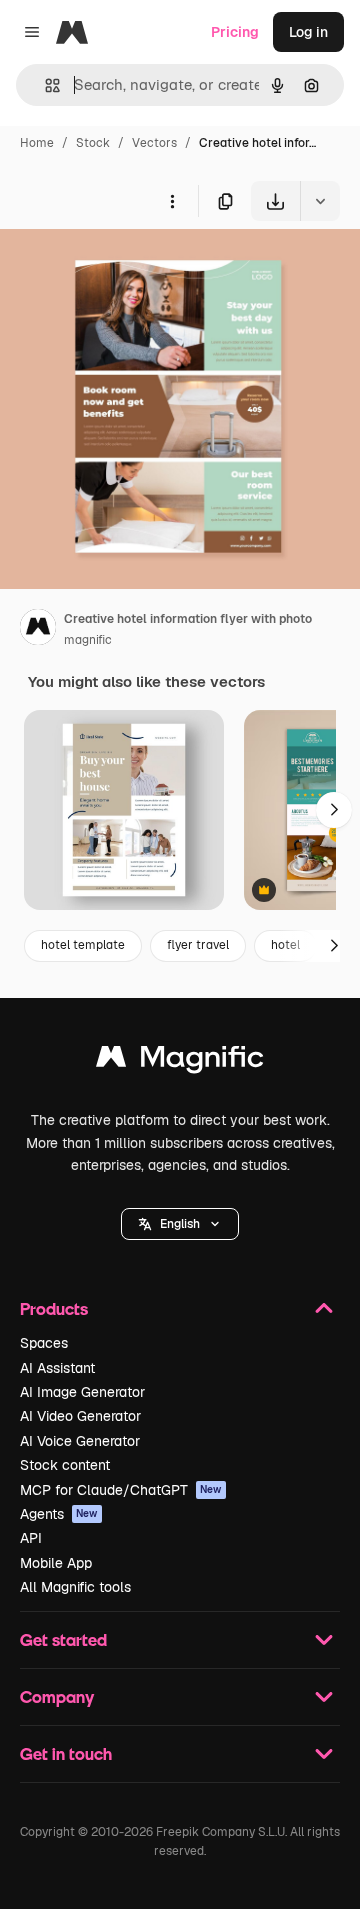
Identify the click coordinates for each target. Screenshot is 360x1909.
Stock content (65, 1465)
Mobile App (56, 1563)
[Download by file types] (320, 201)
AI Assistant (57, 1368)
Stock (93, 143)
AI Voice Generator (80, 1441)
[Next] (334, 810)
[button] (180, 1224)
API (31, 1538)
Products (54, 1308)
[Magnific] (180, 1061)
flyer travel (198, 945)
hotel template (83, 945)
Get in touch (66, 1753)
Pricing (235, 32)
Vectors (154, 143)
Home (37, 143)
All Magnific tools (75, 1587)
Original (128, 267)
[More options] (172, 201)
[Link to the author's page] (38, 630)
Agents (59, 1514)
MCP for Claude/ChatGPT (121, 1490)
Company (57, 1696)
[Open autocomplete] (44, 85)
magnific (88, 640)
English (180, 1224)
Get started (63, 1639)
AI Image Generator (82, 1392)
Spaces (44, 1343)
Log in (308, 32)
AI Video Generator (80, 1416)
